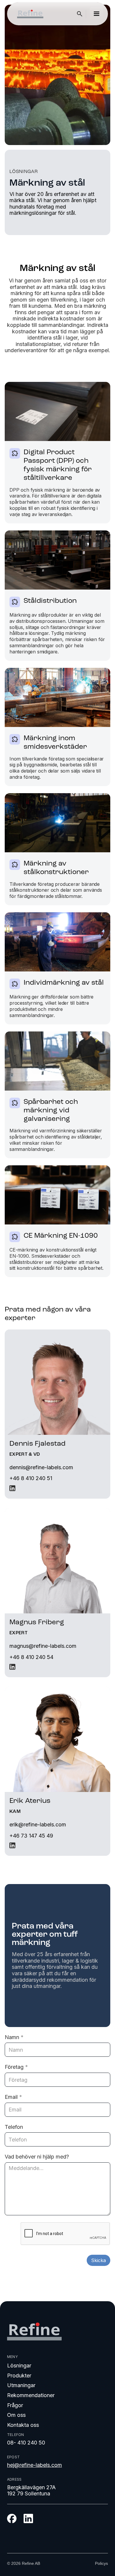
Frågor (15, 2405)
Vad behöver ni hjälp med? (37, 2157)
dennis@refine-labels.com (41, 1467)
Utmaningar (21, 2385)
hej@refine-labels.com (34, 2465)
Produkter (19, 2376)
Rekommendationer (31, 2395)
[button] (96, 14)
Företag (16, 2067)
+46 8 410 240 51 (31, 1478)
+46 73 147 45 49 (31, 1836)
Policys (101, 2563)
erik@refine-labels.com (38, 1824)
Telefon (14, 2127)
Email (13, 2097)
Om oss (16, 2415)
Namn (14, 2037)
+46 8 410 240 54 (31, 1657)
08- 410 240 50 (26, 2443)
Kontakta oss (23, 2425)
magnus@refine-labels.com (43, 1646)
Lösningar (19, 2366)
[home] (29, 14)
